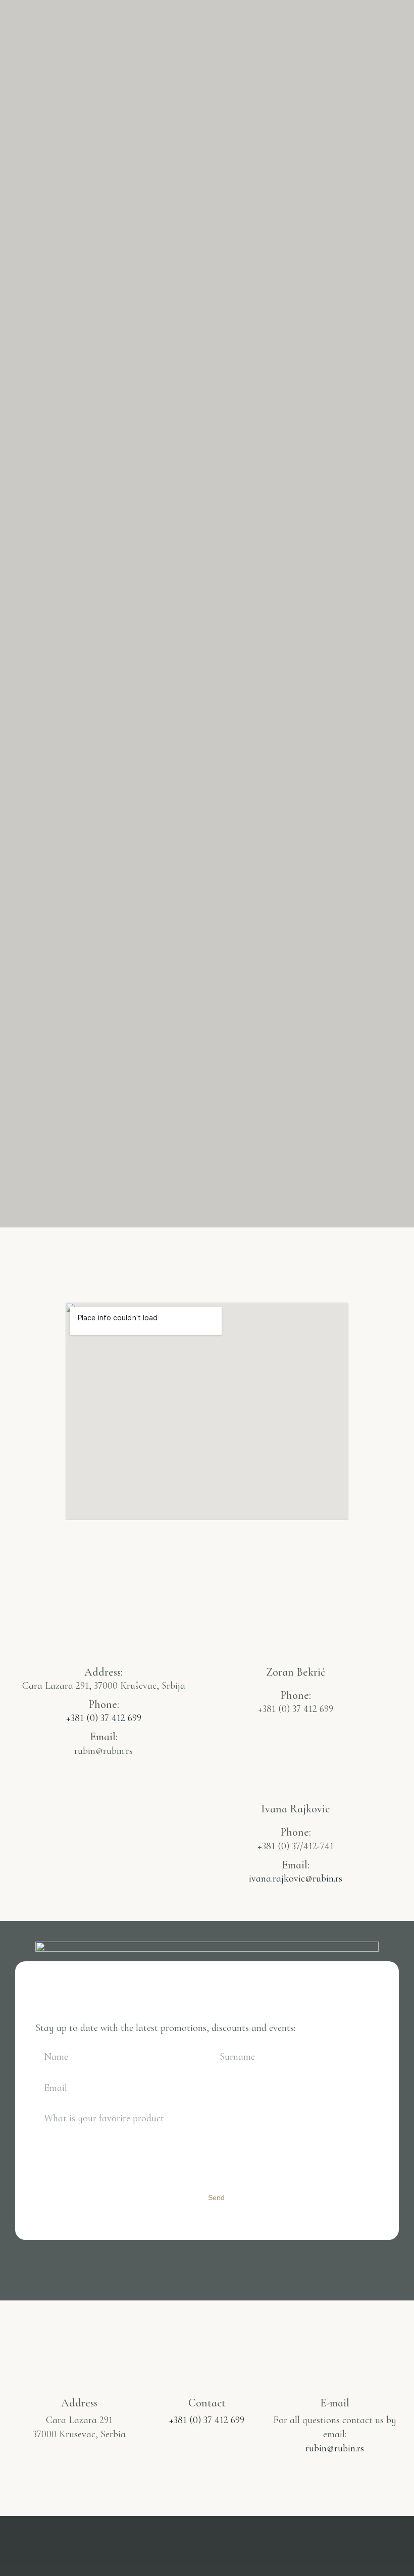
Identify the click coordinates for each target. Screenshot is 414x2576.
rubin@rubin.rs (335, 2448)
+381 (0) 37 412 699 (104, 1718)
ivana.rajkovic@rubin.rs (296, 1879)
